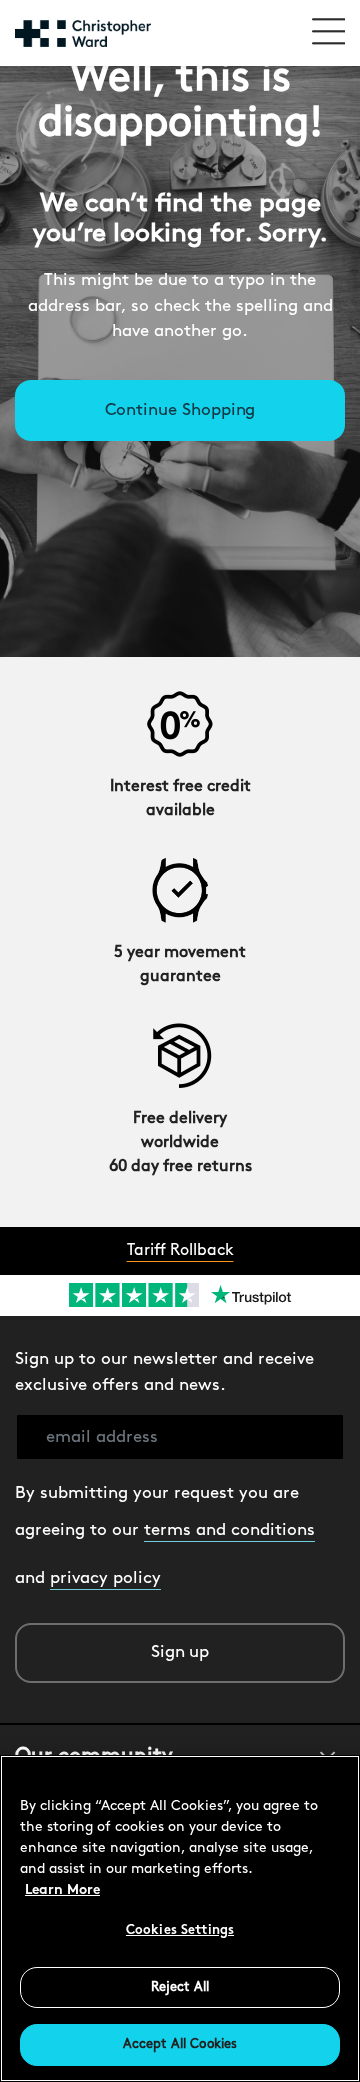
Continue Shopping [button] (180, 410)
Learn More (62, 1890)
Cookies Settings (180, 1930)
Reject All (180, 1987)
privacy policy (105, 1578)
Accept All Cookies (180, 2044)
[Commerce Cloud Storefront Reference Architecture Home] (83, 33)
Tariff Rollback (180, 1251)
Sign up (180, 1652)
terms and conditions (229, 1530)
